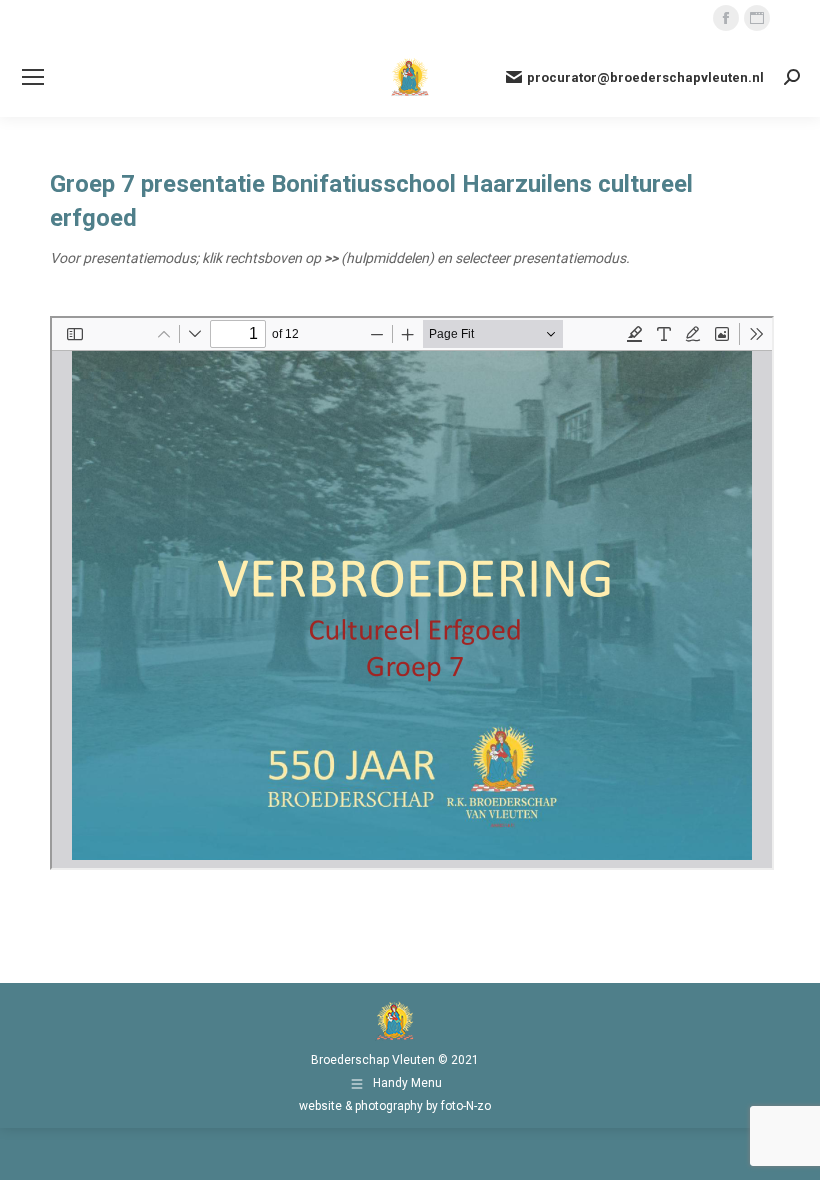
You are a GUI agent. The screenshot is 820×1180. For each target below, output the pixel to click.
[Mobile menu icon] (33, 77)
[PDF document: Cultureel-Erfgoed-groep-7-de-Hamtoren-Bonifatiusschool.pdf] (412, 593)
